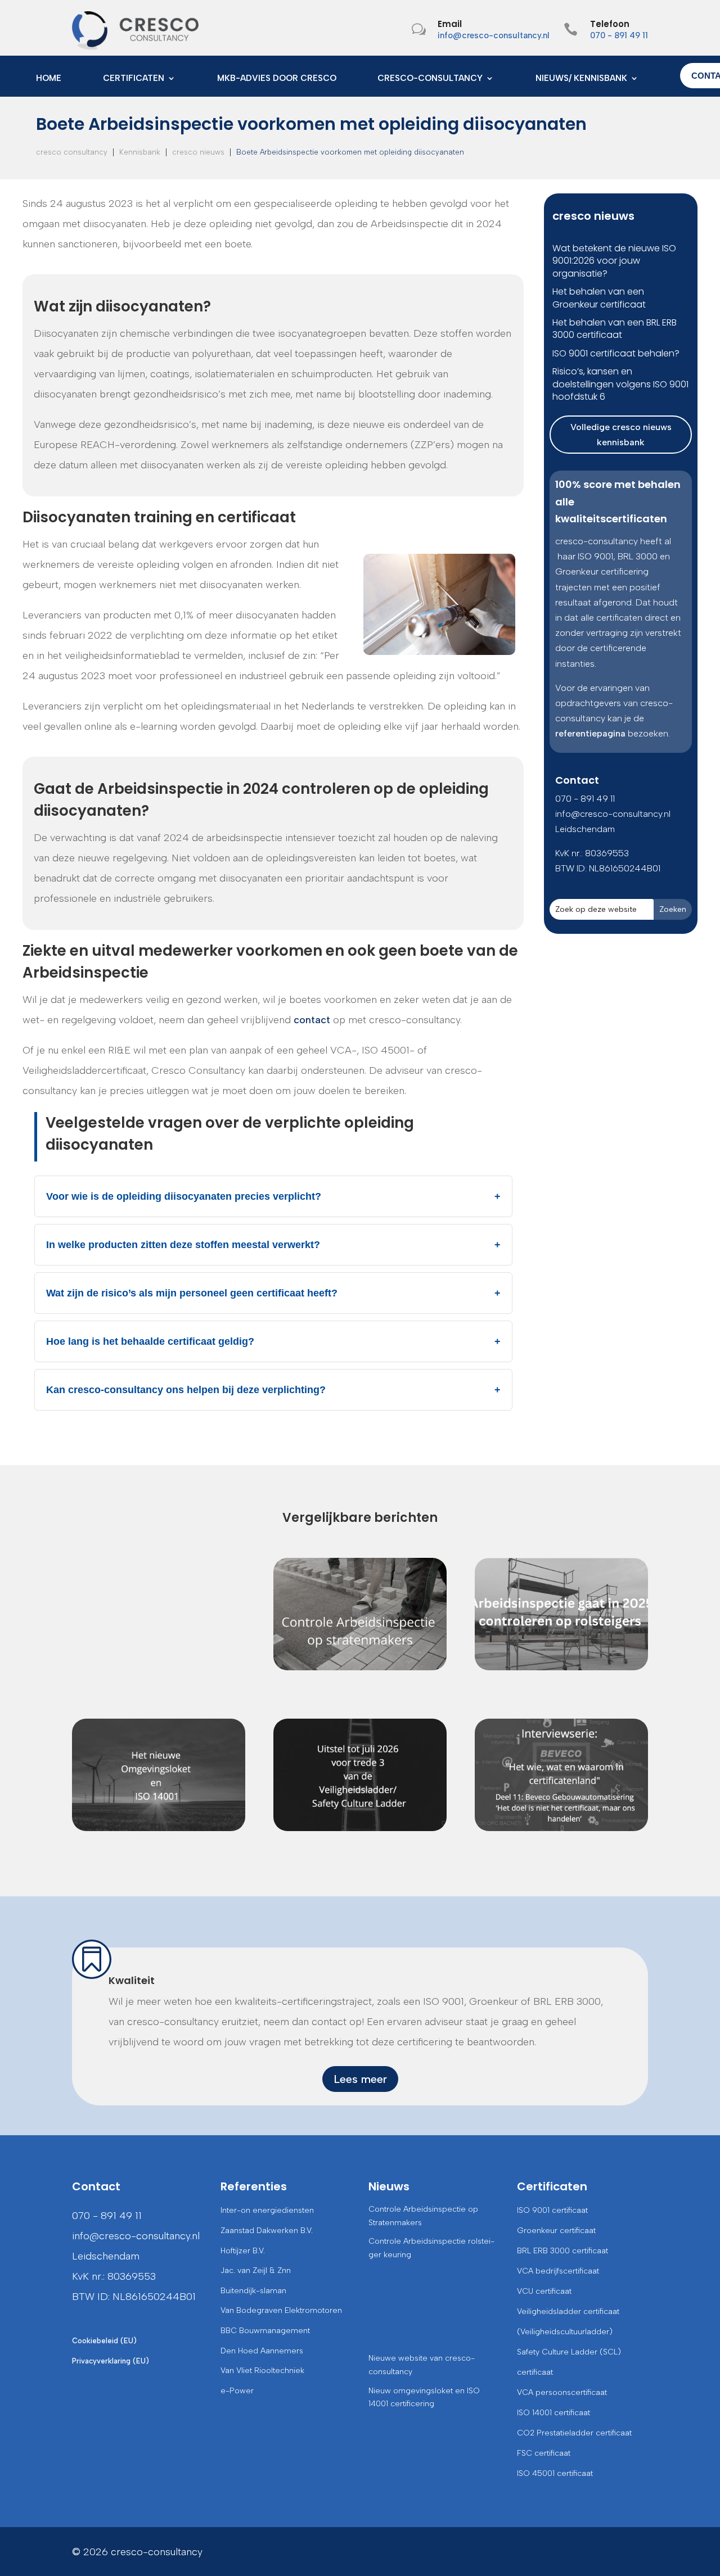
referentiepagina (590, 733)
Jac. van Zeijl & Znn (256, 2270)
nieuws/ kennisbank (581, 79)
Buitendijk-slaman (253, 2291)
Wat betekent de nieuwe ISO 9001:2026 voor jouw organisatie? (614, 261)
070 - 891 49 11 (619, 35)
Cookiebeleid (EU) (104, 2341)
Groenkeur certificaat (556, 2231)
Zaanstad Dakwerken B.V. (267, 2231)
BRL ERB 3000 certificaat (562, 2251)
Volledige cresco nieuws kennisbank (621, 435)
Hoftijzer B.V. (243, 2251)
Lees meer (360, 2079)
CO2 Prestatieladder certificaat (574, 2433)
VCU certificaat (544, 2291)
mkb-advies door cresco (277, 79)
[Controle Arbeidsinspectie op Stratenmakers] (360, 1614)
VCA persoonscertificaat (562, 2392)
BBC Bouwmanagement (265, 2331)
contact (312, 1020)
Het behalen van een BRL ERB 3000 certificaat (615, 329)
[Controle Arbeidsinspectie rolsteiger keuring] (561, 1614)
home (49, 79)
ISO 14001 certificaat (553, 2413)
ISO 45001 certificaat (555, 2473)
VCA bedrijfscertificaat (558, 2271)
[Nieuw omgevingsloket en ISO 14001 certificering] (159, 1775)
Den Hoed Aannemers (262, 2351)
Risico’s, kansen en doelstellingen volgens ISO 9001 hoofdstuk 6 (620, 384)
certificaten (134, 79)
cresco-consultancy (430, 79)
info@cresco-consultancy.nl (494, 35)
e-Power (237, 2391)
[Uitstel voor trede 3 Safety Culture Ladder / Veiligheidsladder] (360, 1775)
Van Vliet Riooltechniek (262, 2371)
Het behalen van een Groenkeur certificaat (599, 298)
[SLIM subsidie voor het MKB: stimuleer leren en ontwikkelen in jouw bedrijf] (159, 1614)
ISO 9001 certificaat (552, 2210)
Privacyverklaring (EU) (111, 2361)
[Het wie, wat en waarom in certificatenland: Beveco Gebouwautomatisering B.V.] (561, 1775)
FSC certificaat (544, 2453)
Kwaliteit (132, 1980)
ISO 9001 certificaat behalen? (616, 353)
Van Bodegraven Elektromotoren (281, 2310)
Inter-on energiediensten (267, 2210)
